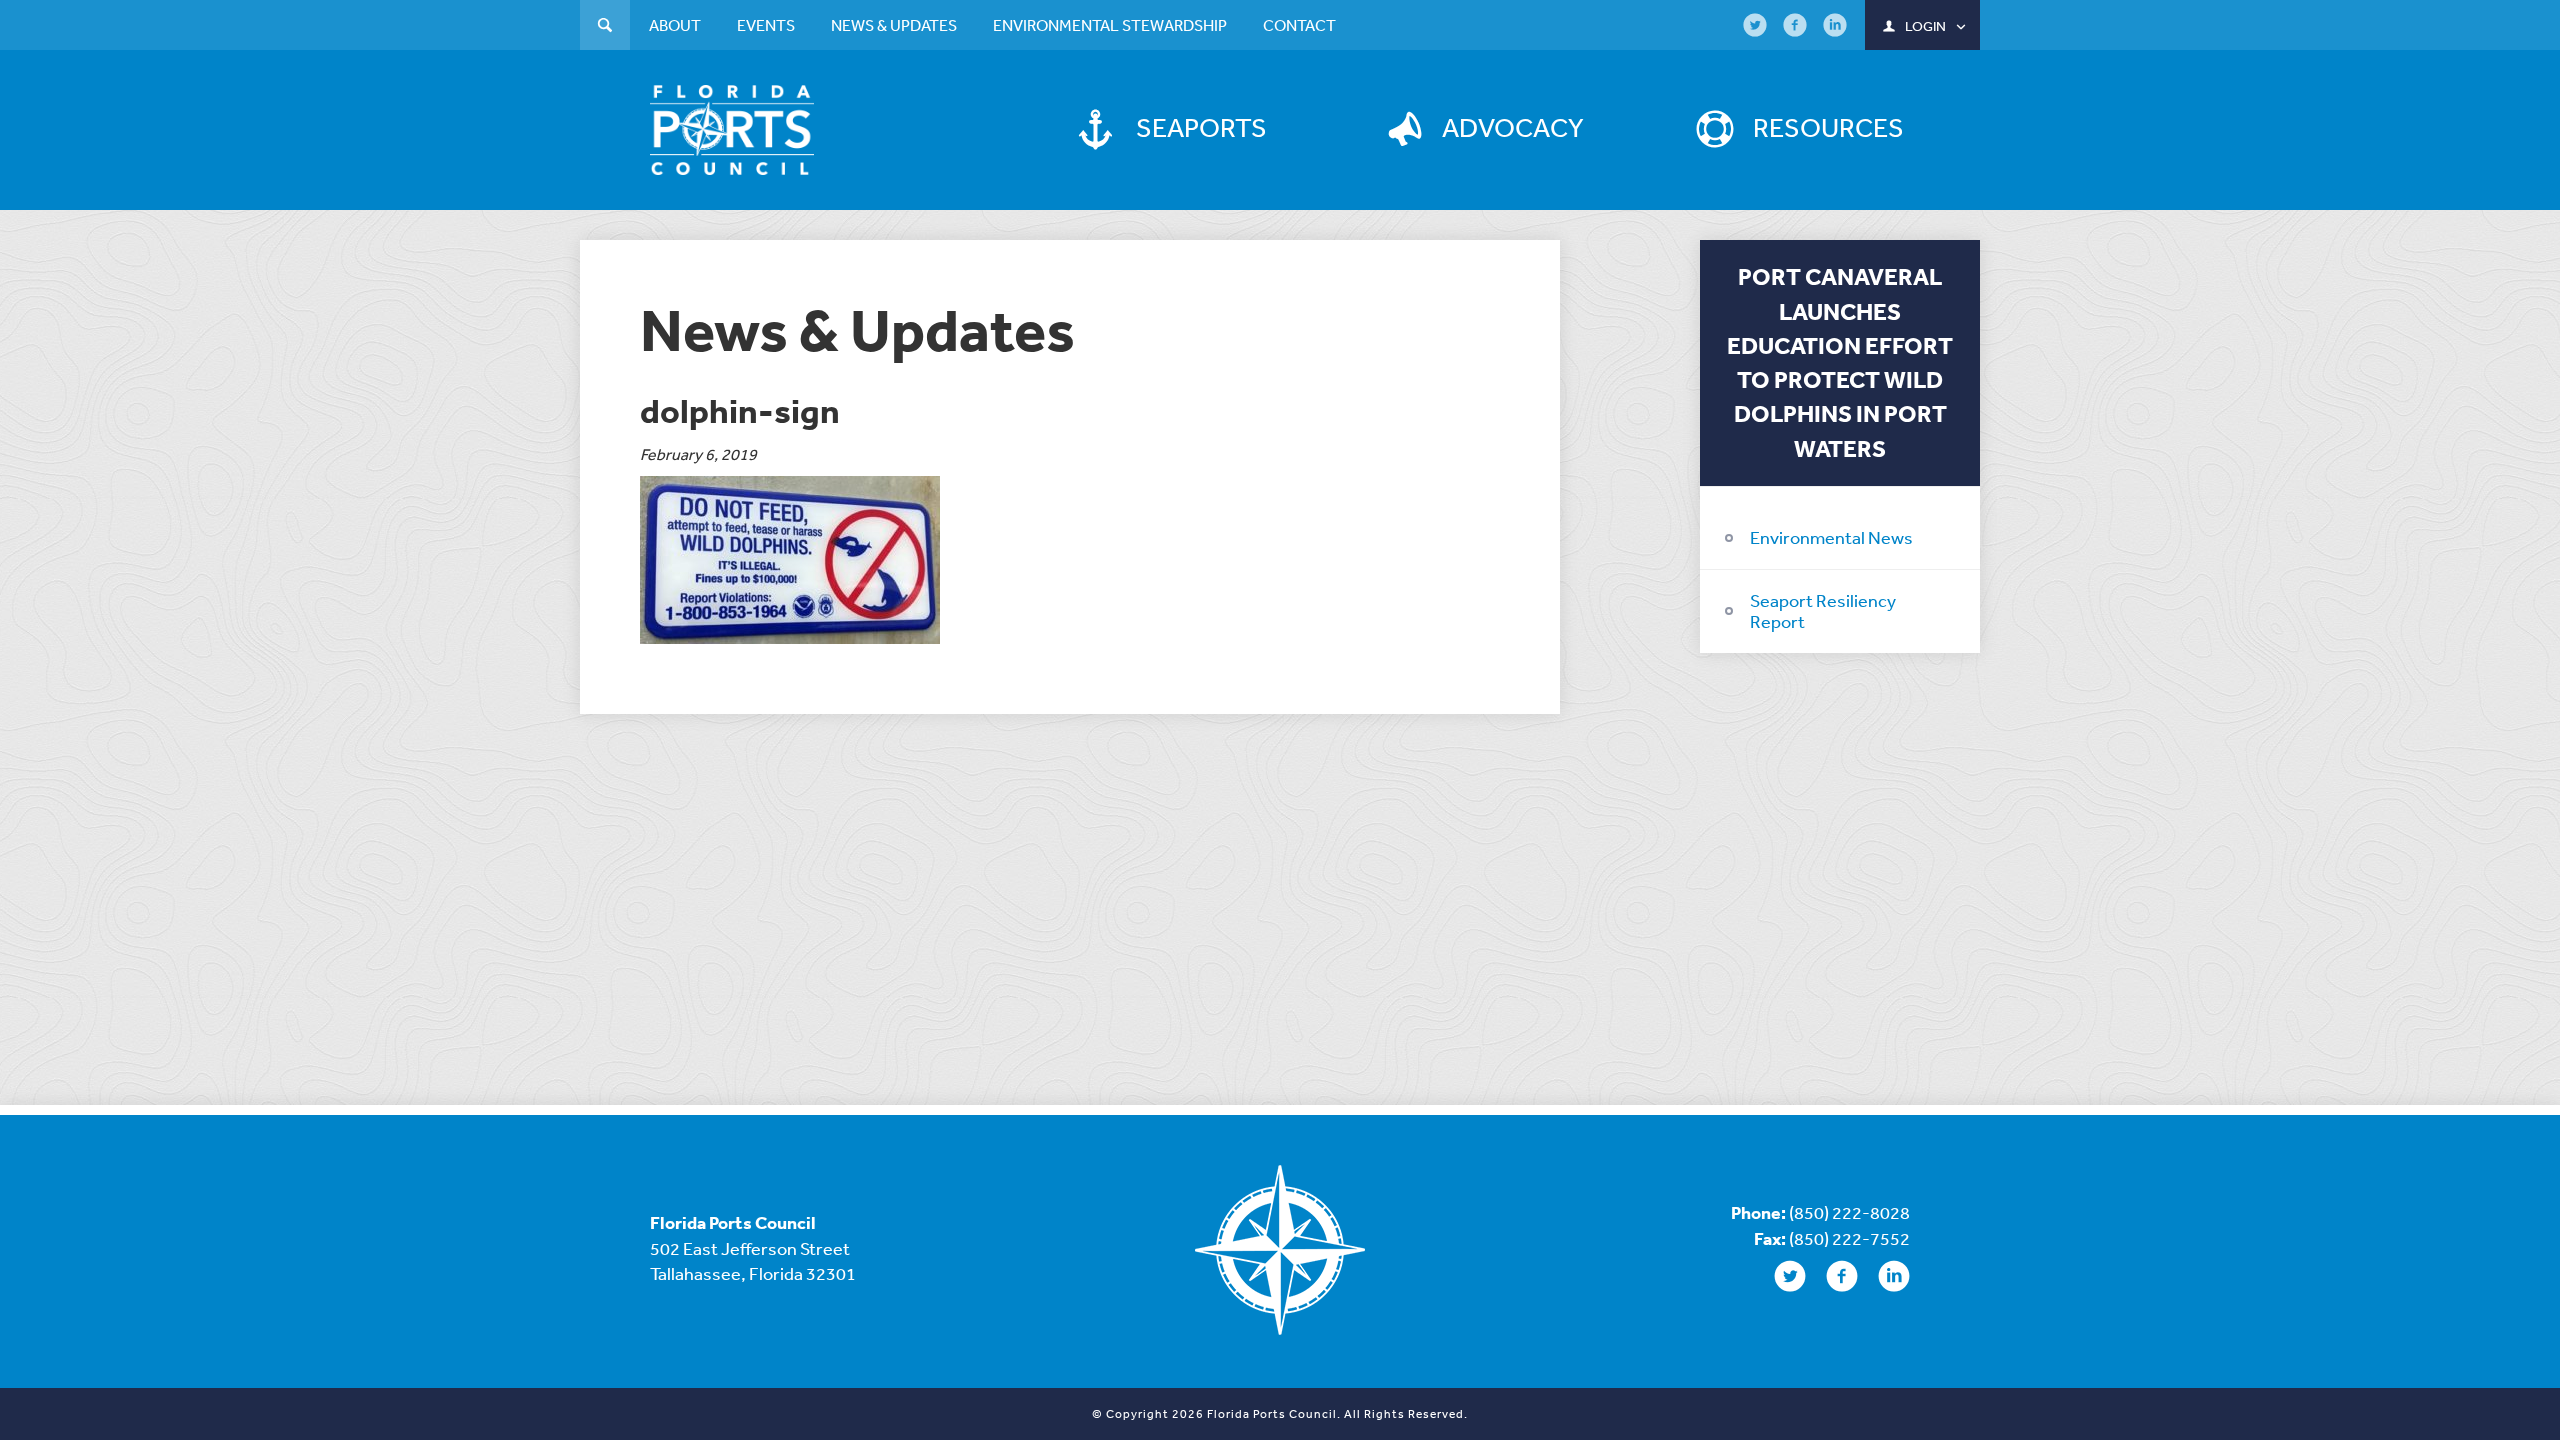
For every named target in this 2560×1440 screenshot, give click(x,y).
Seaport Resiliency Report (1823, 611)
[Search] (605, 27)
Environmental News (1831, 537)
